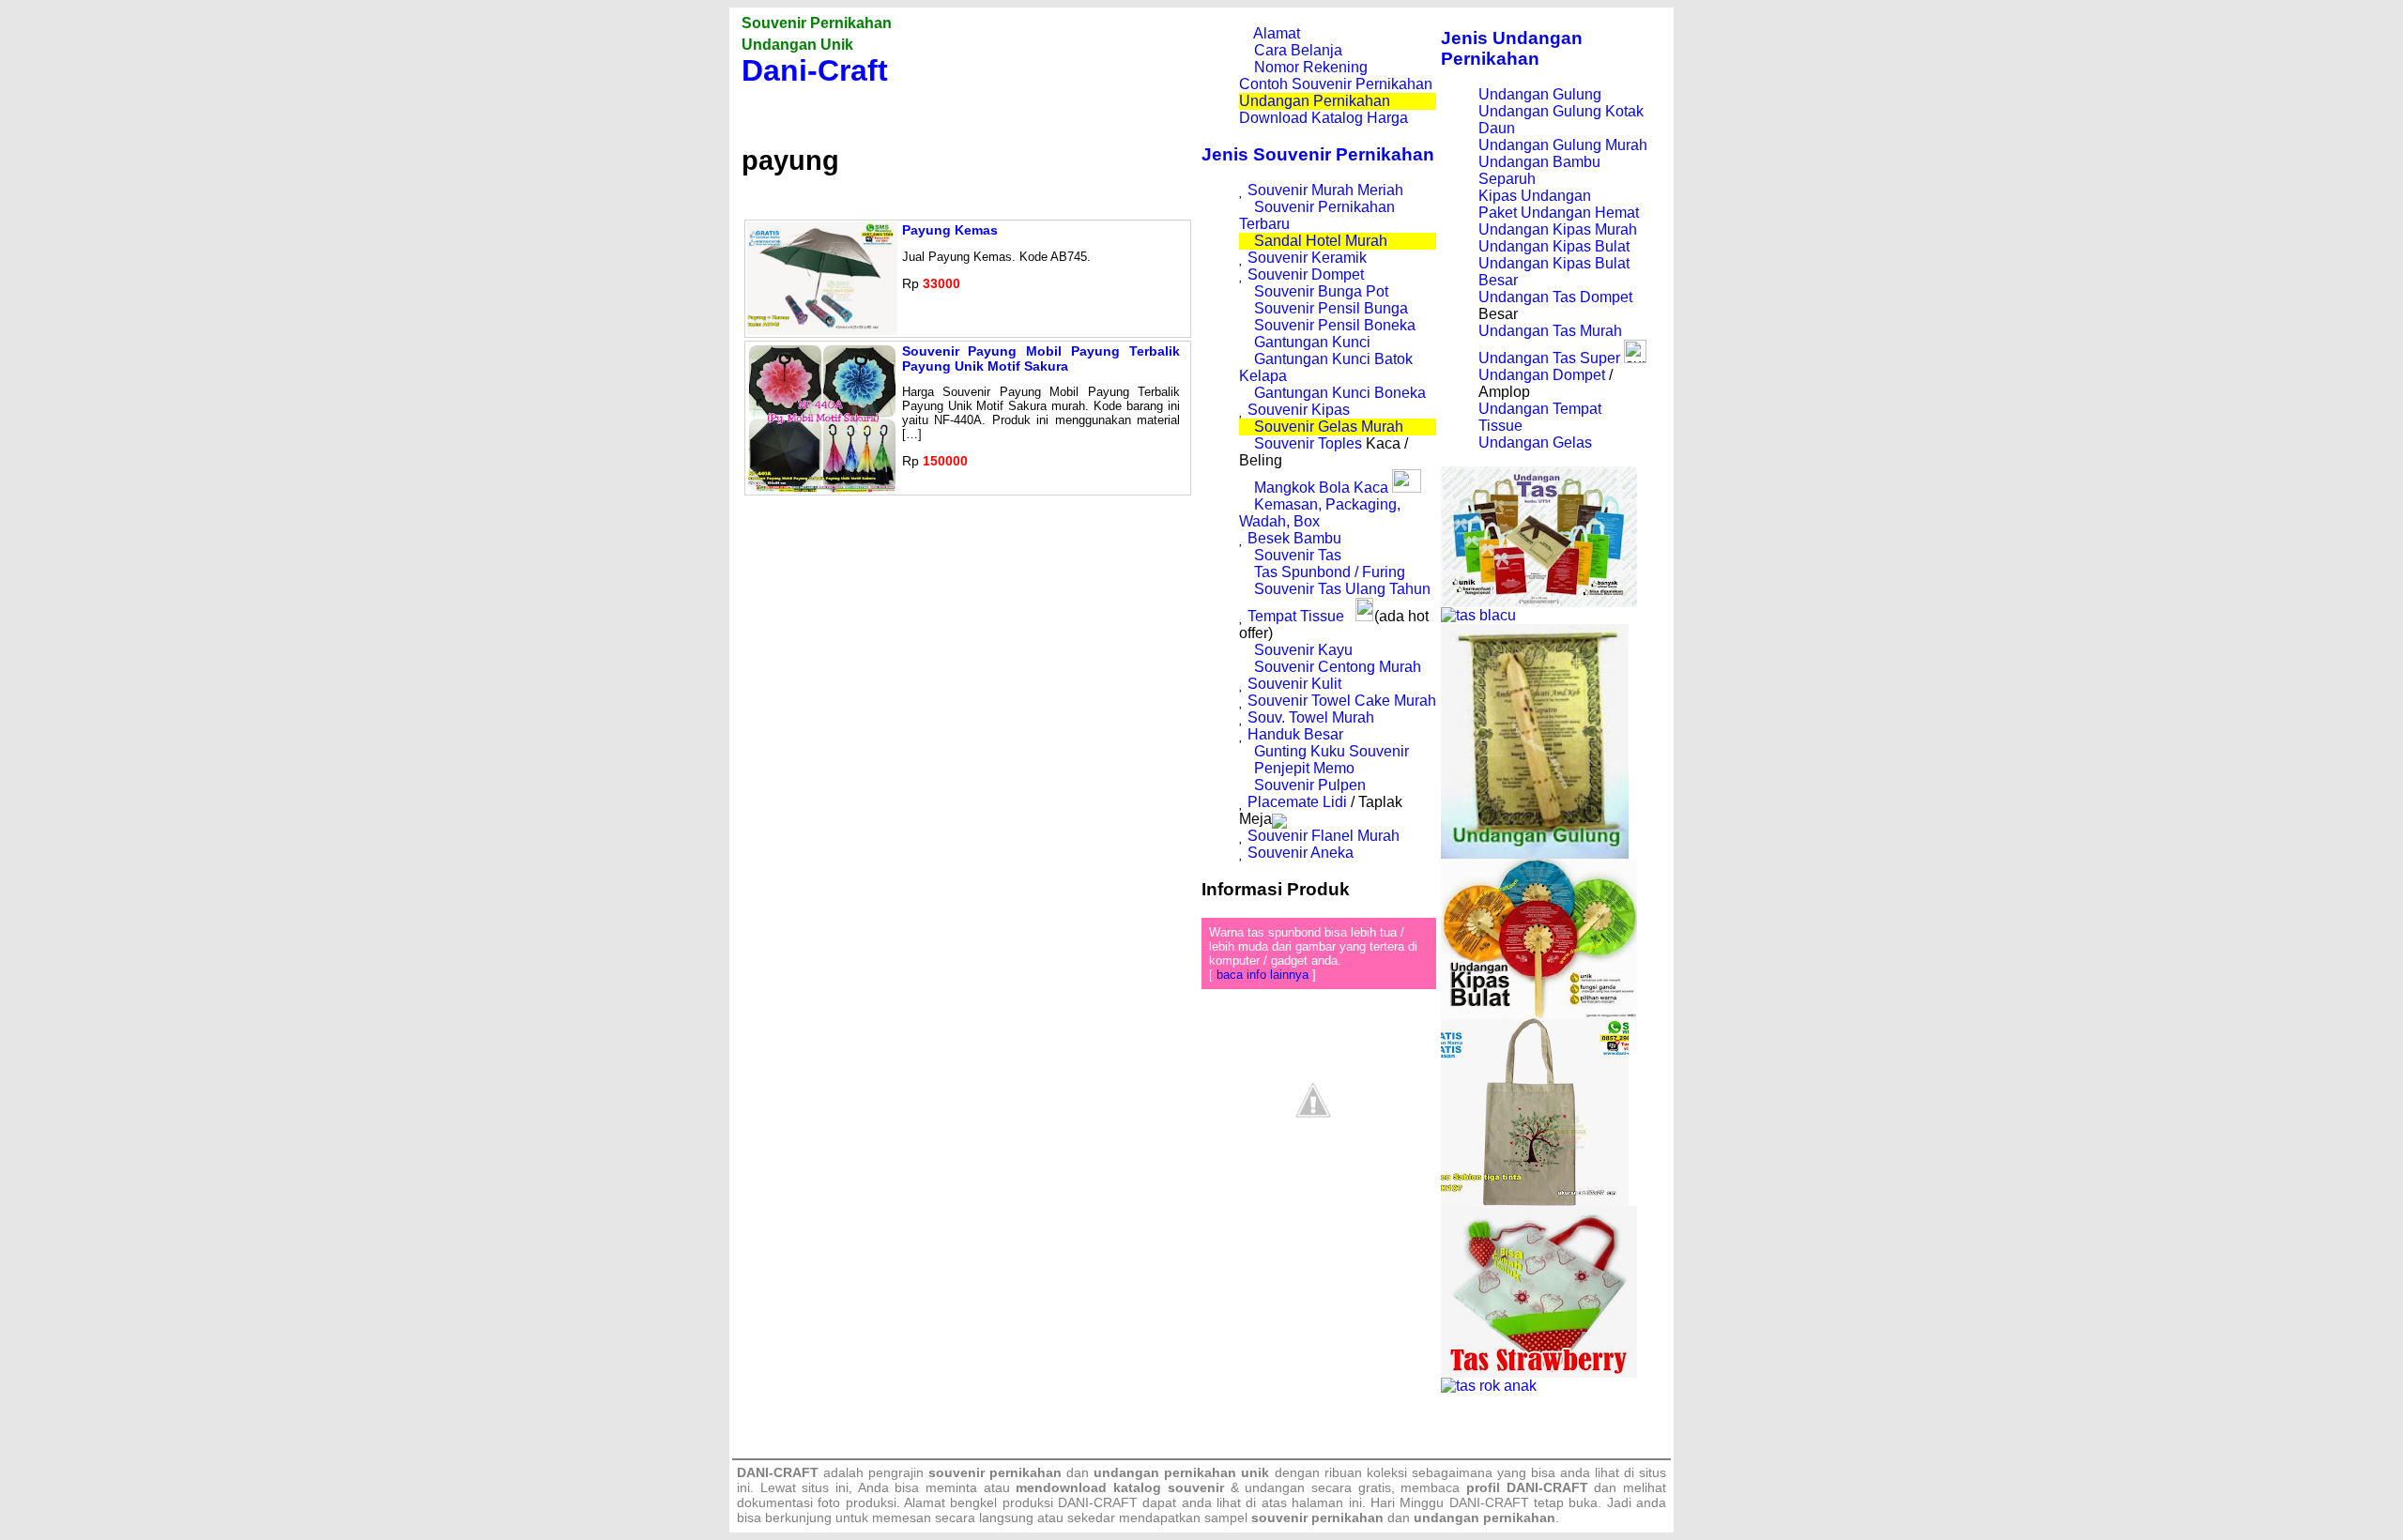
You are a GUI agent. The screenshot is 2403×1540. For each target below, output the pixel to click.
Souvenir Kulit (1294, 684)
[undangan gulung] (1535, 854)
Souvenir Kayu (1303, 650)
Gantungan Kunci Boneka (1340, 393)
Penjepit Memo (1304, 768)
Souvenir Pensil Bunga (1331, 308)
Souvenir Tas (1298, 555)
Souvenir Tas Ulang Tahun (1342, 589)
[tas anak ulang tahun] (1489, 1386)
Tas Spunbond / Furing (1330, 572)
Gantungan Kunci (1312, 342)
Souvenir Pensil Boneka (1335, 325)
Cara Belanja (1298, 50)
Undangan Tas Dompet (1555, 297)
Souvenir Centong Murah (1338, 667)
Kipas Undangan (1535, 196)
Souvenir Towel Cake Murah (1342, 701)
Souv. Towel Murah (1311, 717)
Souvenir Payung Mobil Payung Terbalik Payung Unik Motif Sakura (1041, 358)
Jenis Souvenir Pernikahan (1318, 154)
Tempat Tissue (1296, 616)
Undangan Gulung (1540, 94)
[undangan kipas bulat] (1539, 1013)
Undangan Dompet (1542, 375)
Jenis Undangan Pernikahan (1512, 48)
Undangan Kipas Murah (1558, 229)
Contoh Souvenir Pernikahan (1336, 84)
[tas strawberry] (1539, 1372)
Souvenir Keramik (1307, 258)
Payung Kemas (950, 230)
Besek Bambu (1294, 538)
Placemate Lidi (1297, 802)
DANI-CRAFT (1489, 1502)
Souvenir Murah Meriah (1325, 190)
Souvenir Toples (1308, 443)
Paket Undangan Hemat (1559, 213)
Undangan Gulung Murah (1563, 145)
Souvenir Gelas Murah (1329, 427)
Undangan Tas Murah (1550, 331)
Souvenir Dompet (1306, 274)
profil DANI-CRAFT (1527, 1487)
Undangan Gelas (1535, 442)
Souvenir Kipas (1299, 410)
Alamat (1277, 33)
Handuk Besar (1295, 734)
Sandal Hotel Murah (1321, 241)
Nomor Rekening (1311, 67)
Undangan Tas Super (1549, 358)
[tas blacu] (1478, 615)
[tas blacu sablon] (1535, 1201)
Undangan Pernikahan (1315, 101)
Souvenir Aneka (1301, 853)
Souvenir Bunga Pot (1321, 291)
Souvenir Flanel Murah (1324, 836)
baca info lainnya (1263, 975)
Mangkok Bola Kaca (1323, 488)
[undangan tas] (1539, 602)
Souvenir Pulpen (1310, 785)
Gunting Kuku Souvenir (1332, 751)
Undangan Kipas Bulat (1554, 246)
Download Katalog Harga (1324, 118)
